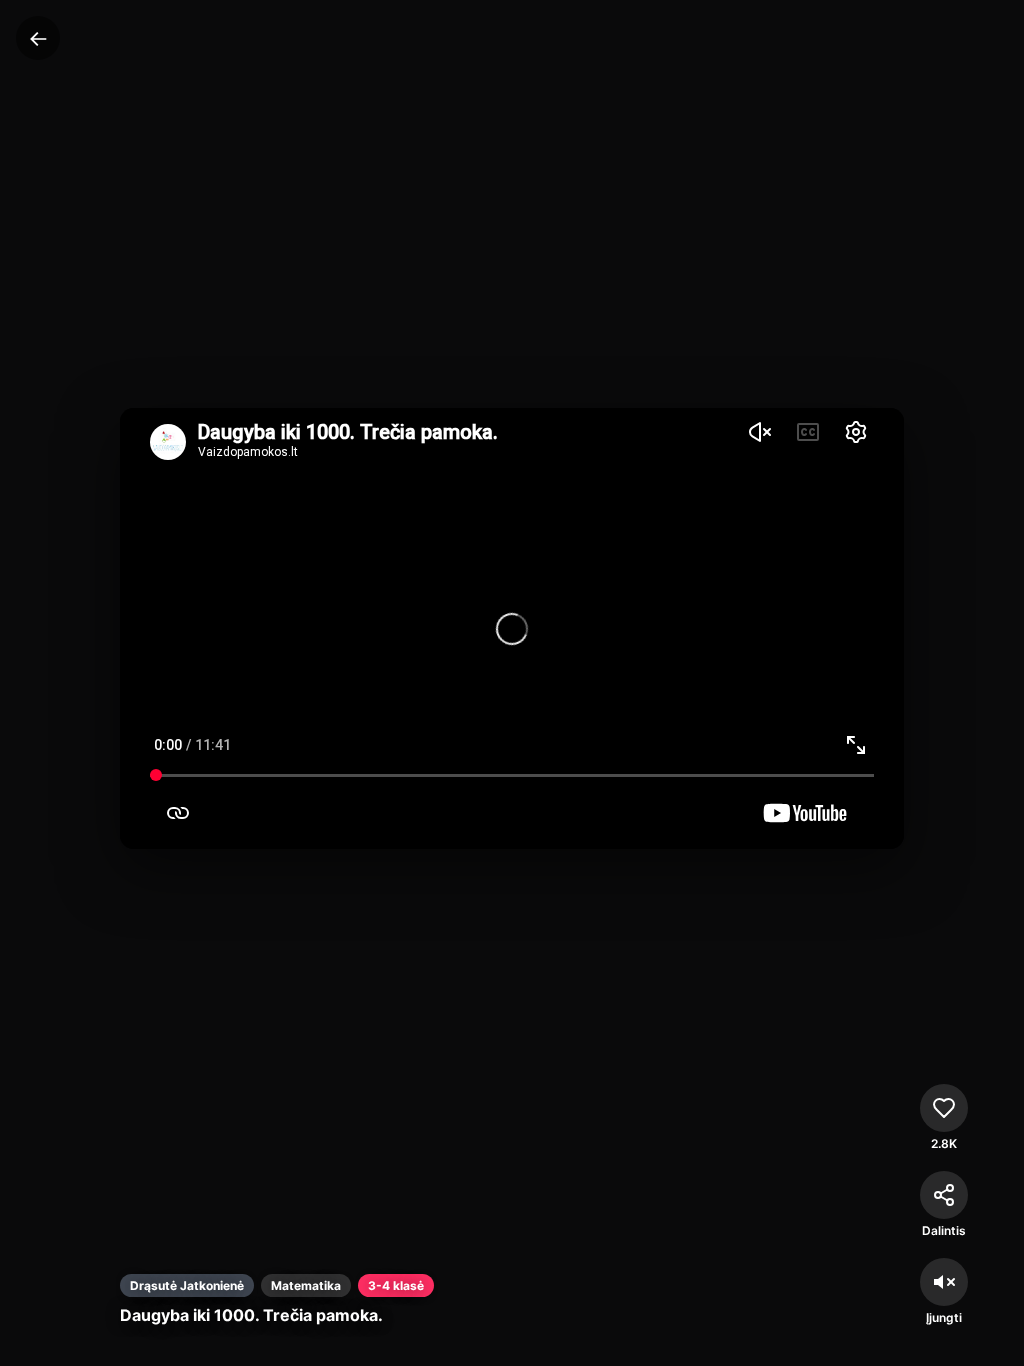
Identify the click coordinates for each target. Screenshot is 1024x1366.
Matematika (306, 1285)
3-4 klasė (396, 1285)
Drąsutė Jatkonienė (187, 1285)
